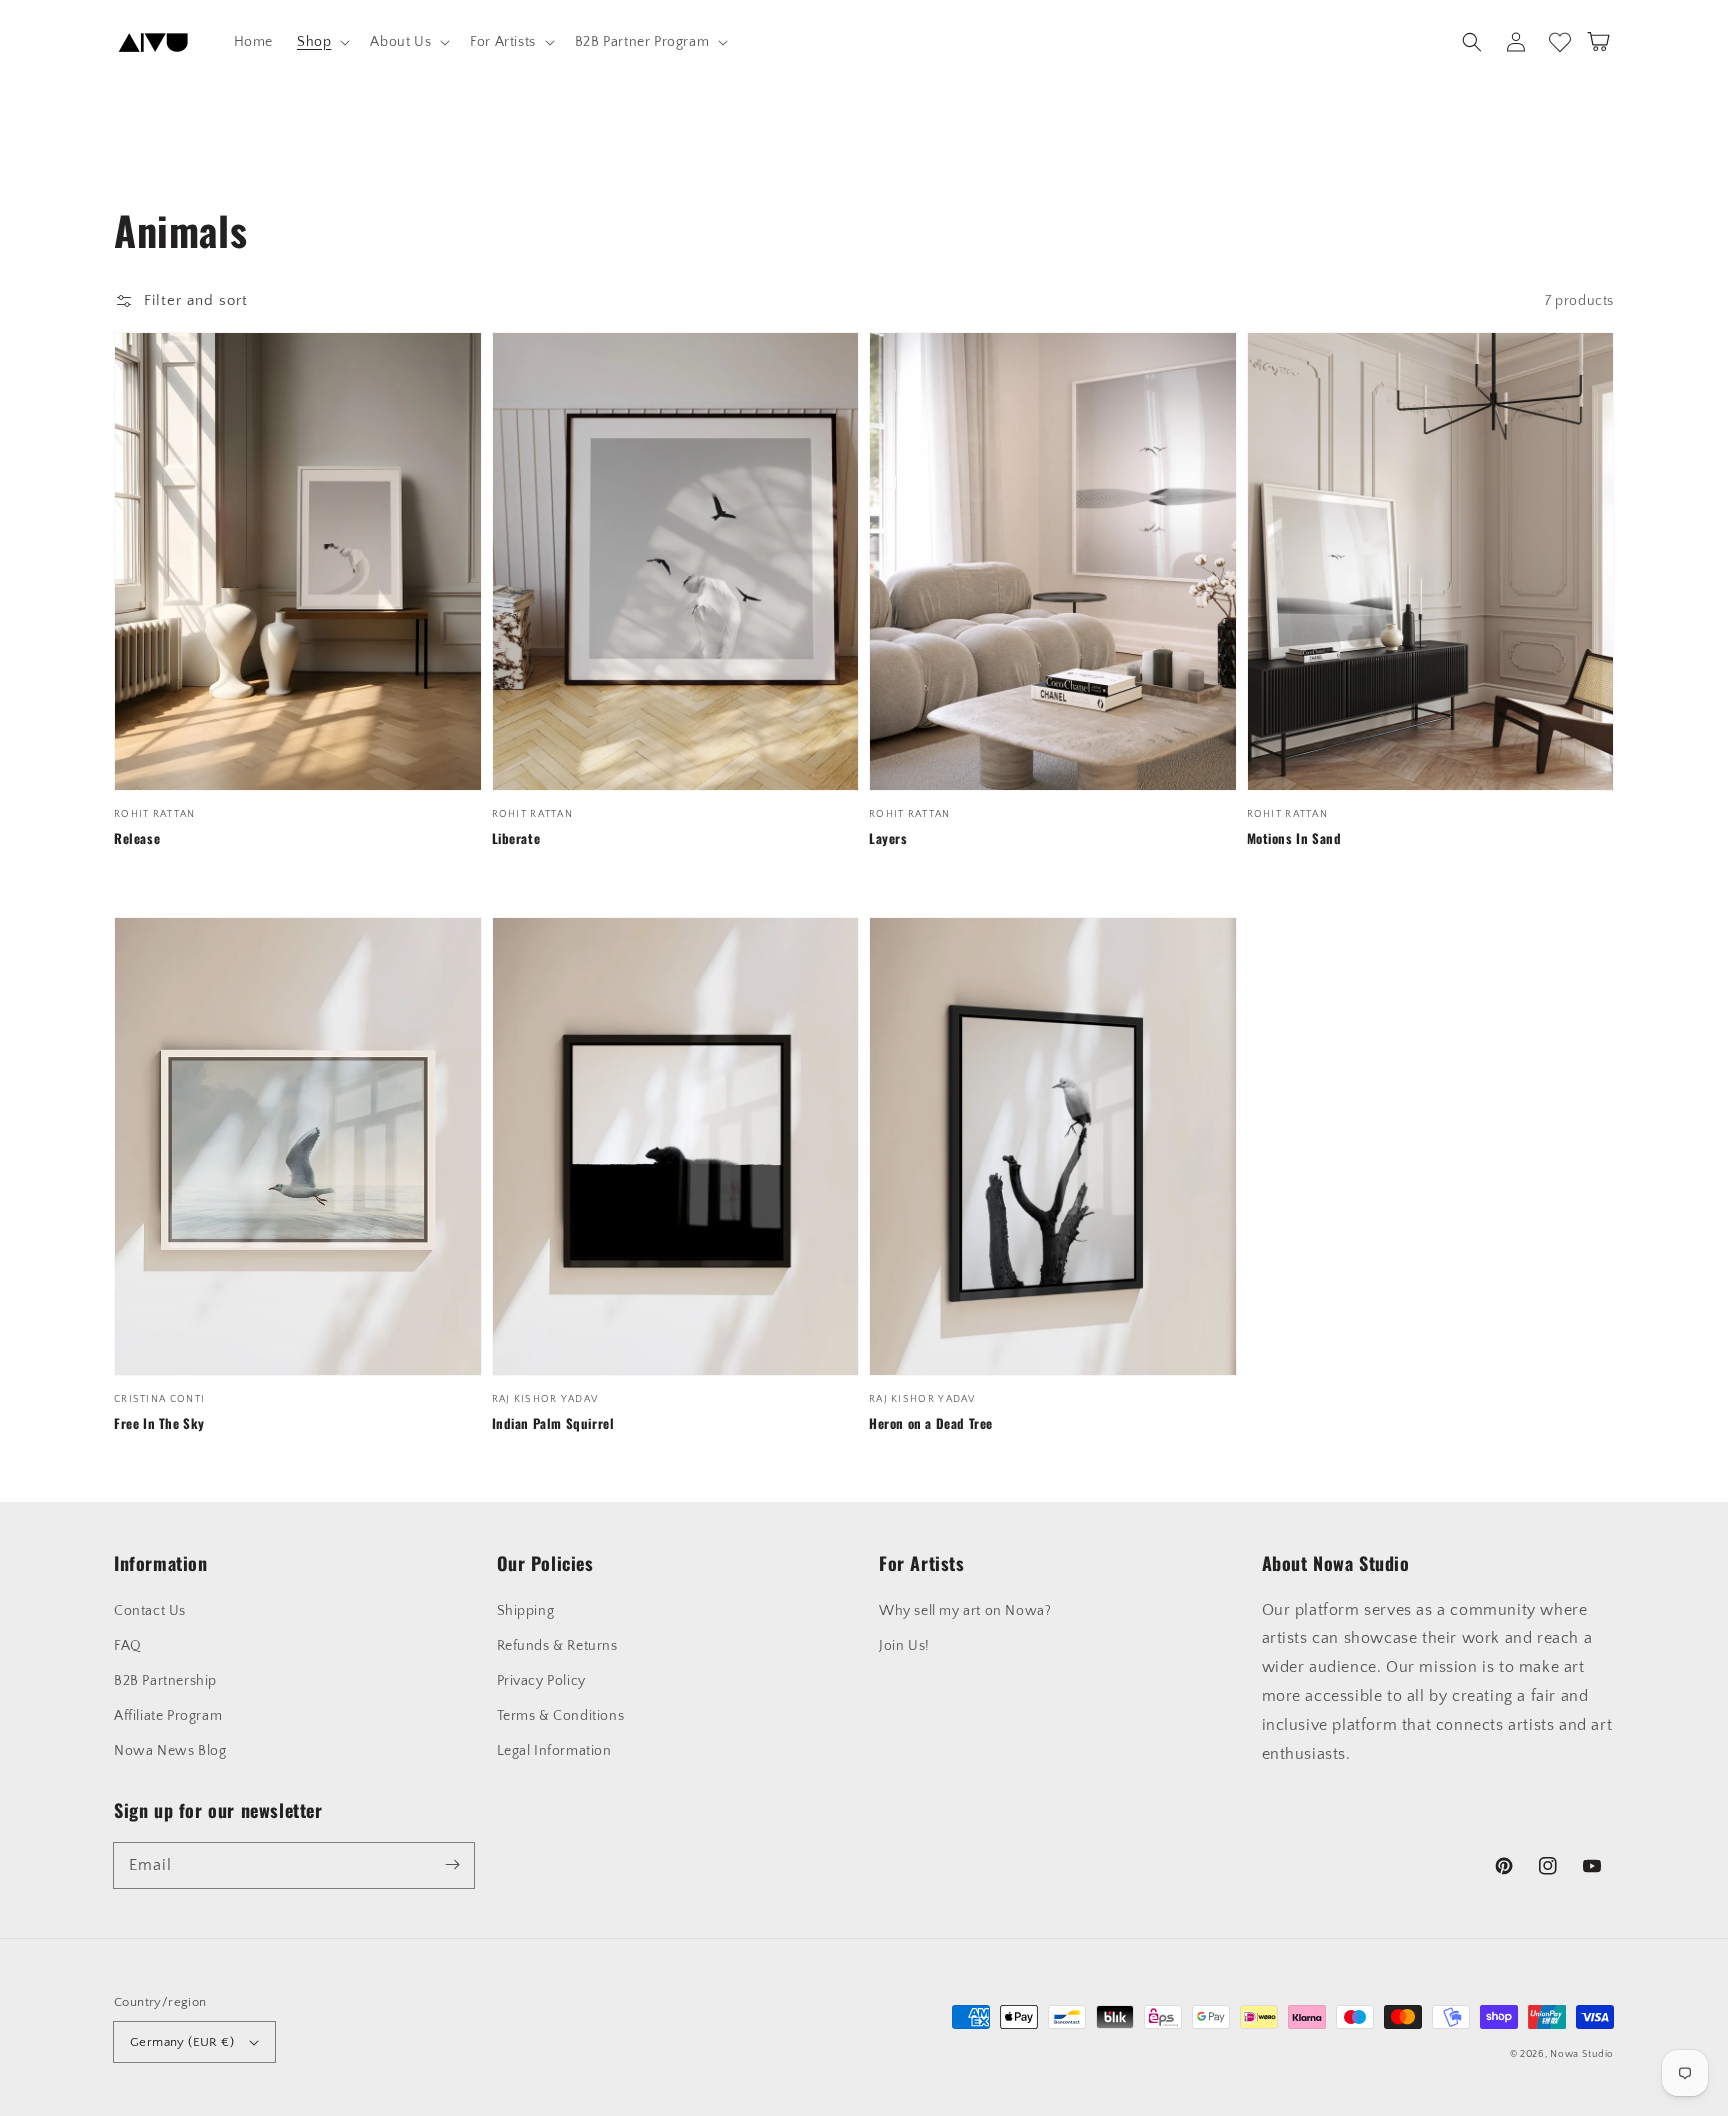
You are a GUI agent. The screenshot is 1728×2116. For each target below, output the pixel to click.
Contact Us (150, 1611)
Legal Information (554, 1751)
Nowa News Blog (170, 1751)
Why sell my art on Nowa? (965, 1611)
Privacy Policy (541, 1681)
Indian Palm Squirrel (553, 1423)
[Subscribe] (452, 1865)
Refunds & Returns (557, 1646)
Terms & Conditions (561, 1716)
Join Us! (904, 1646)
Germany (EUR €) (182, 2042)
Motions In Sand (1294, 838)
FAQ (128, 1646)
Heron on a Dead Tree (931, 1423)
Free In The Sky (159, 1423)
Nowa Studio (1582, 2054)
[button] (321, 42)
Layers (888, 838)
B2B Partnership (165, 1681)
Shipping (526, 1611)
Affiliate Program (168, 1716)
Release (137, 838)
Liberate (516, 838)
